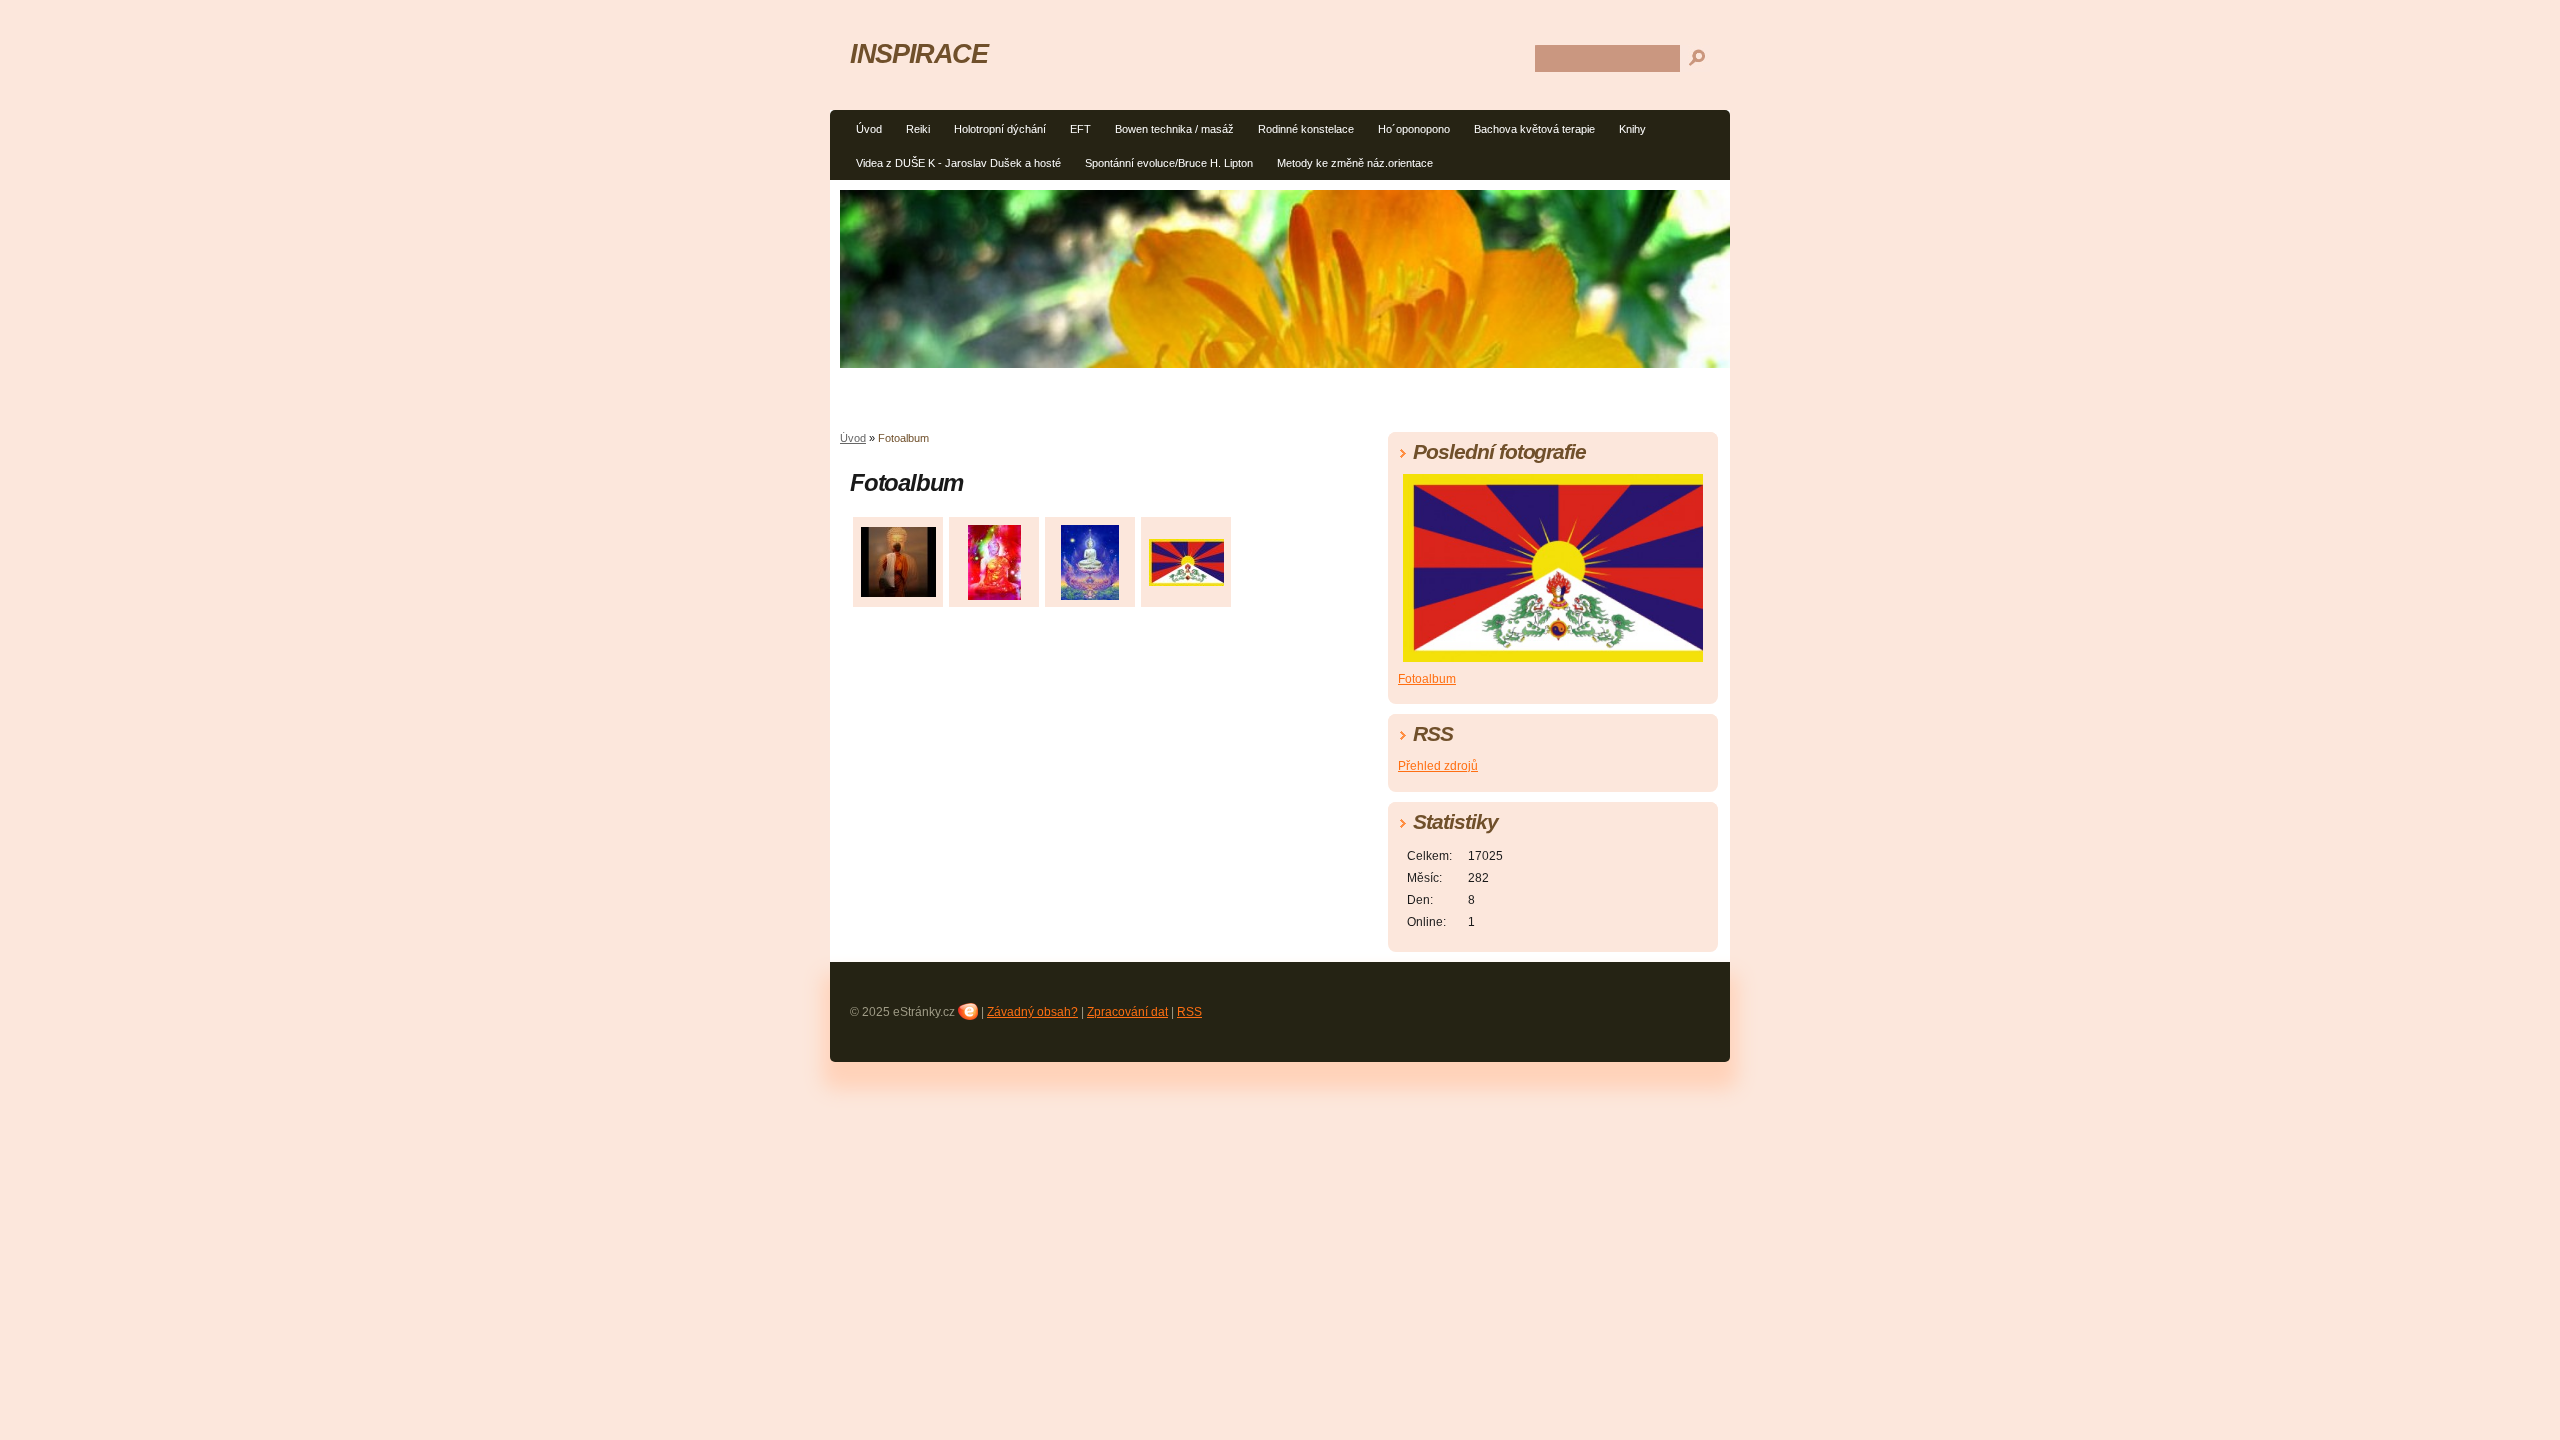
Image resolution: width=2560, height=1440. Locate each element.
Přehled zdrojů (1438, 766)
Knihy (1632, 129)
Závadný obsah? (1032, 1012)
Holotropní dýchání (1000, 129)
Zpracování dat (1127, 1012)
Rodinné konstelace (1306, 129)
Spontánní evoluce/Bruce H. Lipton (1169, 163)
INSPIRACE (919, 53)
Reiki (918, 129)
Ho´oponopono (1414, 129)
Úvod (869, 129)
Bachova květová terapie (1534, 129)
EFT (1080, 129)
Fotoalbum (1427, 679)
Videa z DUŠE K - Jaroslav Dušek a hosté (958, 163)
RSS (1189, 1012)
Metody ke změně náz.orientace (1355, 163)
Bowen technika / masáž (1174, 129)
